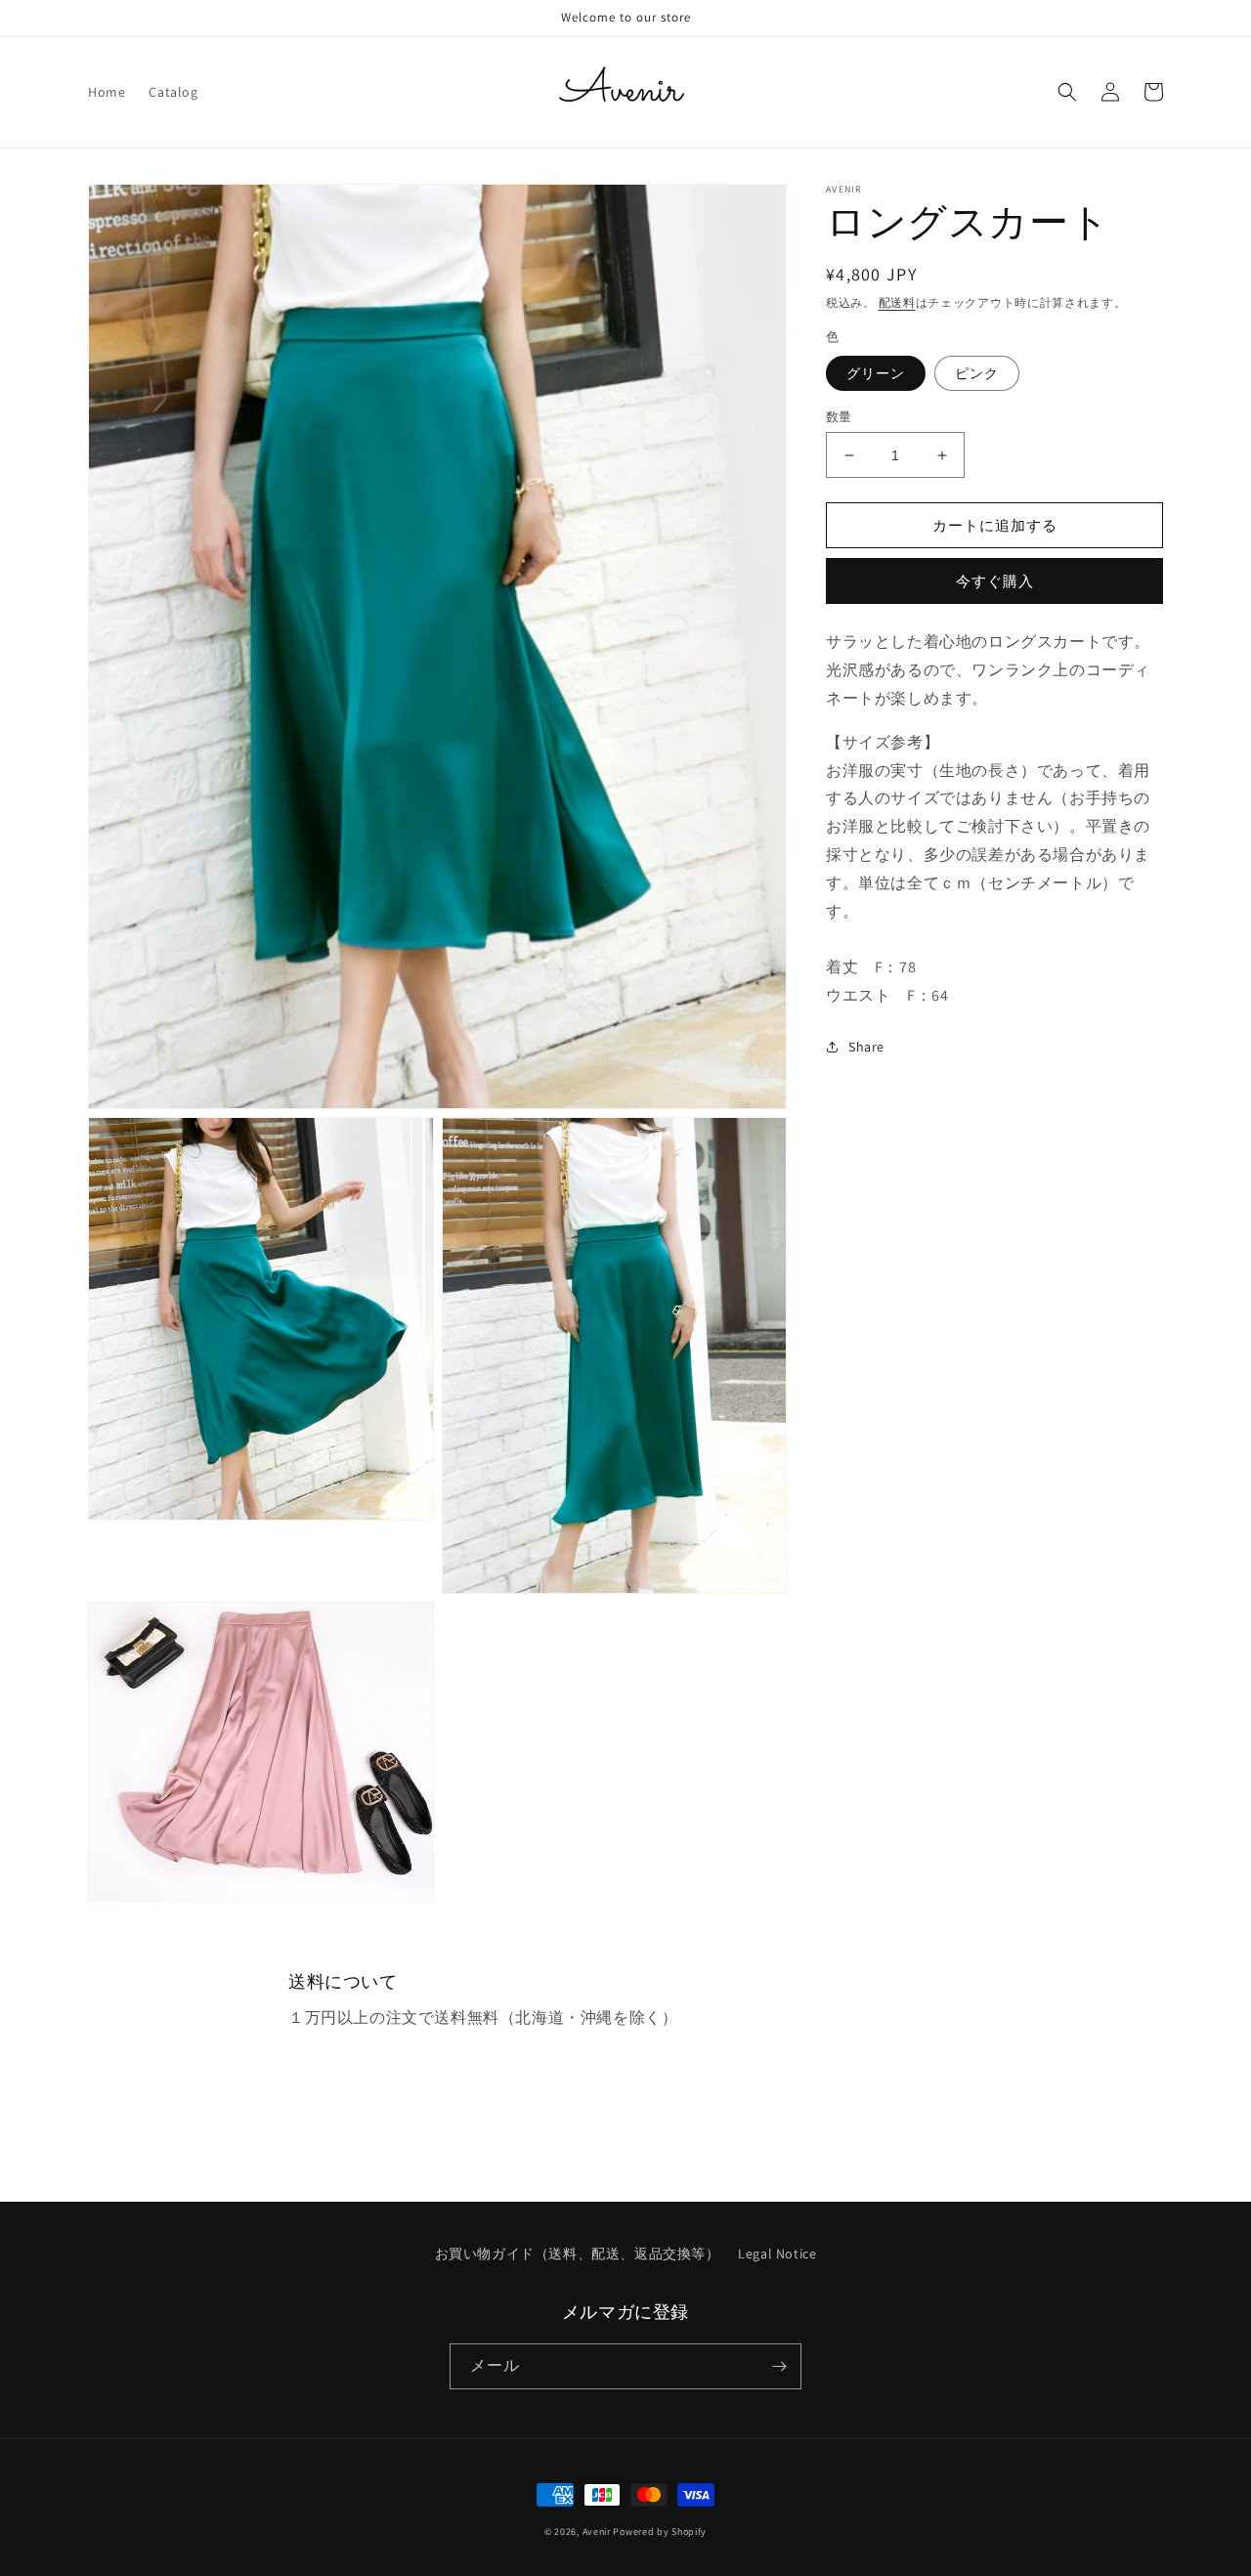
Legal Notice (777, 2254)
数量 (839, 417)
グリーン (876, 373)
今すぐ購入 (995, 581)
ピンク (977, 373)
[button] (1067, 92)
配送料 (897, 302)
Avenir (597, 2532)
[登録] (779, 2366)
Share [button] (866, 1047)
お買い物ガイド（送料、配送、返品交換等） (578, 2254)
